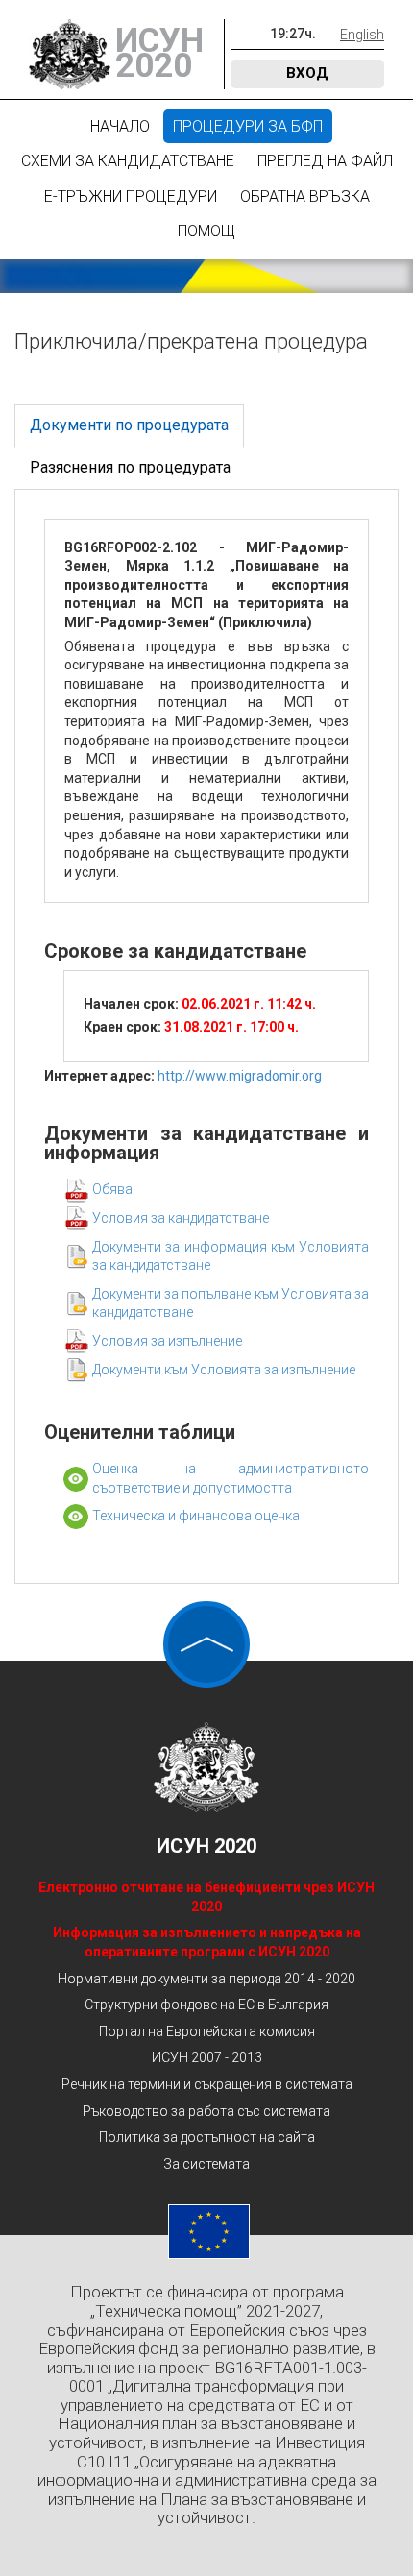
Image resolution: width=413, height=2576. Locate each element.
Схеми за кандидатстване (128, 161)
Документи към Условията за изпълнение (224, 1370)
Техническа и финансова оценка (196, 1516)
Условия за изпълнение (167, 1341)
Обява (112, 1189)
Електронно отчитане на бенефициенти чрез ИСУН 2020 (206, 1897)
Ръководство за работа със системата (206, 2111)
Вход (307, 73)
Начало (120, 126)
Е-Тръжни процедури (131, 196)
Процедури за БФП (248, 126)
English (362, 35)
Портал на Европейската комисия (207, 2031)
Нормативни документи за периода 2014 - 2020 (206, 1979)
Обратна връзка (305, 196)
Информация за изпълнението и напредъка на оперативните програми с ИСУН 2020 (207, 1942)
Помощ (206, 231)
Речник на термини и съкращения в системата (207, 2084)
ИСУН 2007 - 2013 (207, 2057)
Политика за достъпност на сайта (207, 2137)
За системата (206, 2164)
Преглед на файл (325, 161)
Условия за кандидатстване (181, 1218)
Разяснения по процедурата (130, 467)
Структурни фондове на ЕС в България (206, 2005)
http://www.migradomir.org (240, 1076)
